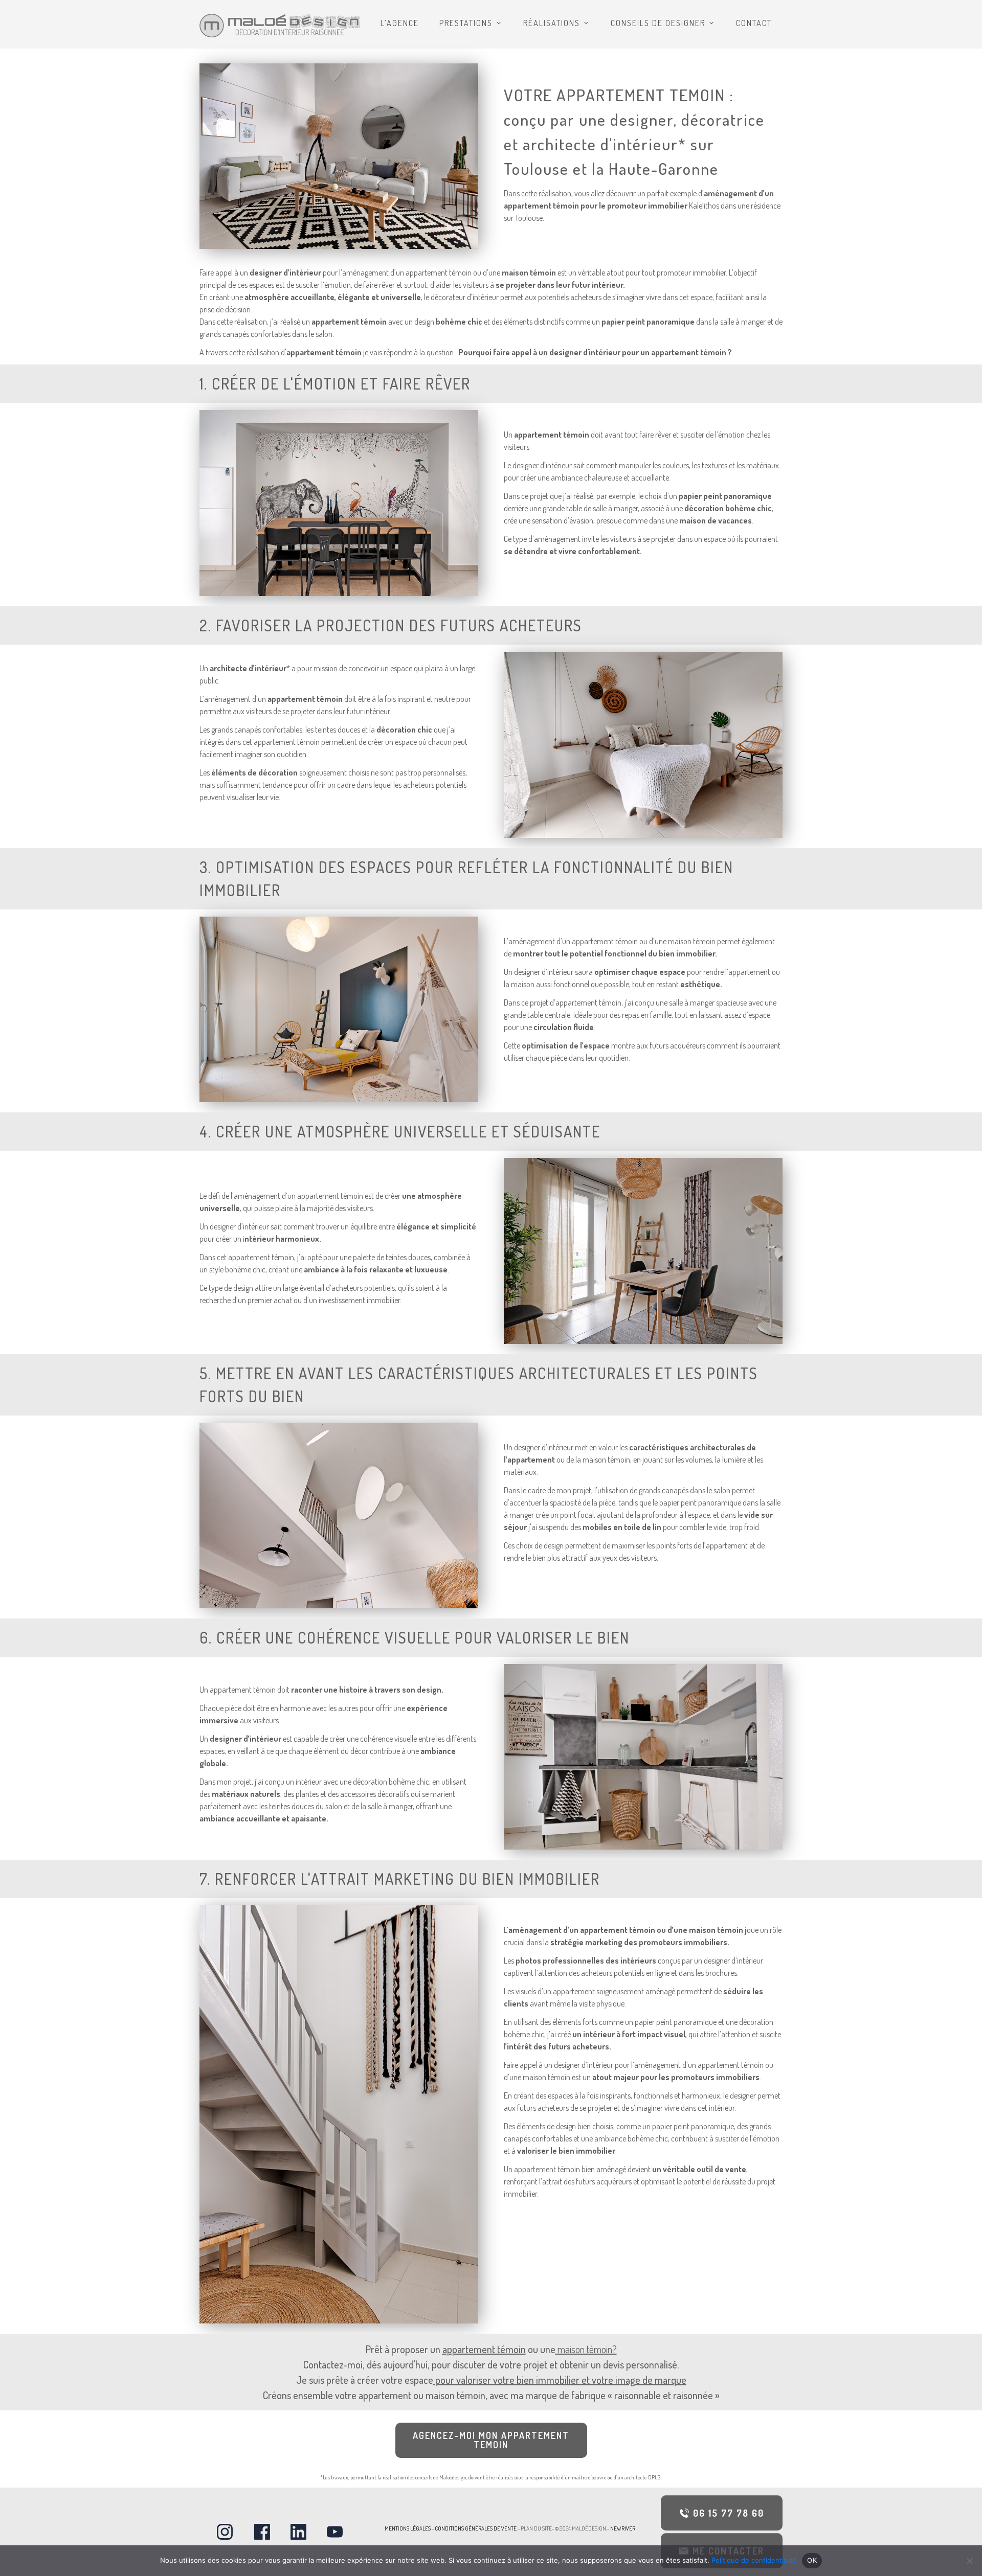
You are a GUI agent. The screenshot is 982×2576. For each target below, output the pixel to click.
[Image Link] (280, 26)
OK (812, 2560)
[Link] (225, 2532)
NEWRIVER (622, 2528)
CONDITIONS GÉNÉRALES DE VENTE (476, 2528)
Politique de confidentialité (754, 2560)
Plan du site (536, 2528)
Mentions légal (405, 2528)
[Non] (969, 2561)
